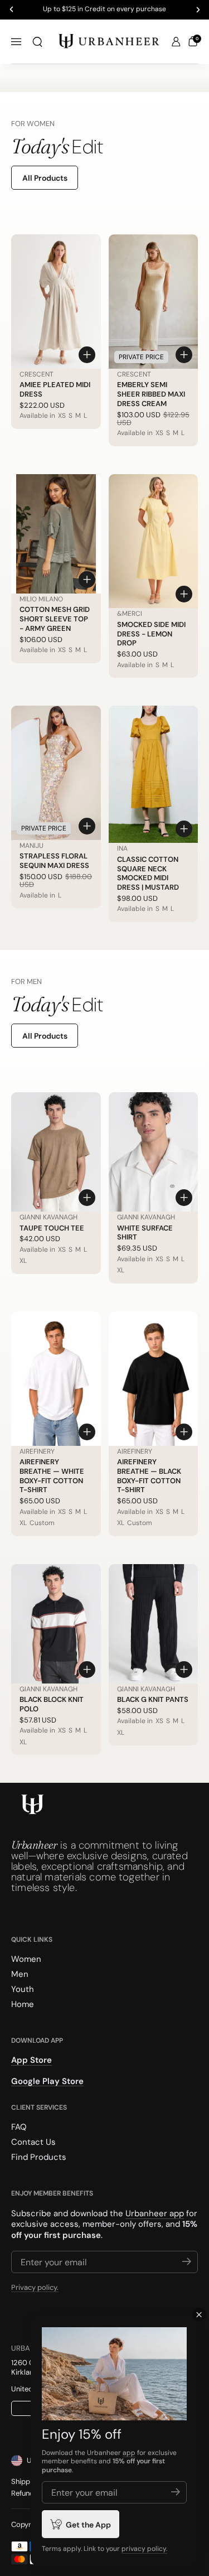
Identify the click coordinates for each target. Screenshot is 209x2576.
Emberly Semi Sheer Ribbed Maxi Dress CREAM (151, 394)
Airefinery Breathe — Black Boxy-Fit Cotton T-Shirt (149, 1476)
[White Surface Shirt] (154, 1152)
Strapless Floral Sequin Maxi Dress (54, 861)
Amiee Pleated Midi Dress (55, 389)
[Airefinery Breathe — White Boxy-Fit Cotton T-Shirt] (56, 1379)
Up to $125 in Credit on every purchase (104, 9)
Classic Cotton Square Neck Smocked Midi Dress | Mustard (148, 874)
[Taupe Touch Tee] (56, 1152)
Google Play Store (47, 2081)
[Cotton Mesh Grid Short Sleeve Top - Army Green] (56, 534)
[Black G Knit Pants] (154, 1624)
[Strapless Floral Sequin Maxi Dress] (56, 773)
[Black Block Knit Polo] (56, 1624)
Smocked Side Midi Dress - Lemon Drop (151, 634)
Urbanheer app (155, 2213)
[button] (37, 42)
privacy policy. (144, 2549)
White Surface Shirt (145, 1233)
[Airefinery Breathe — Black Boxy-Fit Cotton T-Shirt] (154, 1379)
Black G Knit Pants (153, 1699)
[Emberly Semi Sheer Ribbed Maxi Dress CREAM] (154, 302)
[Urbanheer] (109, 42)
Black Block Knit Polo (52, 1704)
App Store (31, 2061)
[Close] (199, 2315)
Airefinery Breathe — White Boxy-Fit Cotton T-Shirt (52, 1476)
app (129, 2453)
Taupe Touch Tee (52, 1228)
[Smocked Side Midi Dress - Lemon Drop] (154, 541)
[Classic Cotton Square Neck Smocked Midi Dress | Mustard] (154, 774)
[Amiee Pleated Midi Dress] (56, 302)
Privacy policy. (35, 2288)
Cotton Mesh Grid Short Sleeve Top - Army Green (55, 619)
